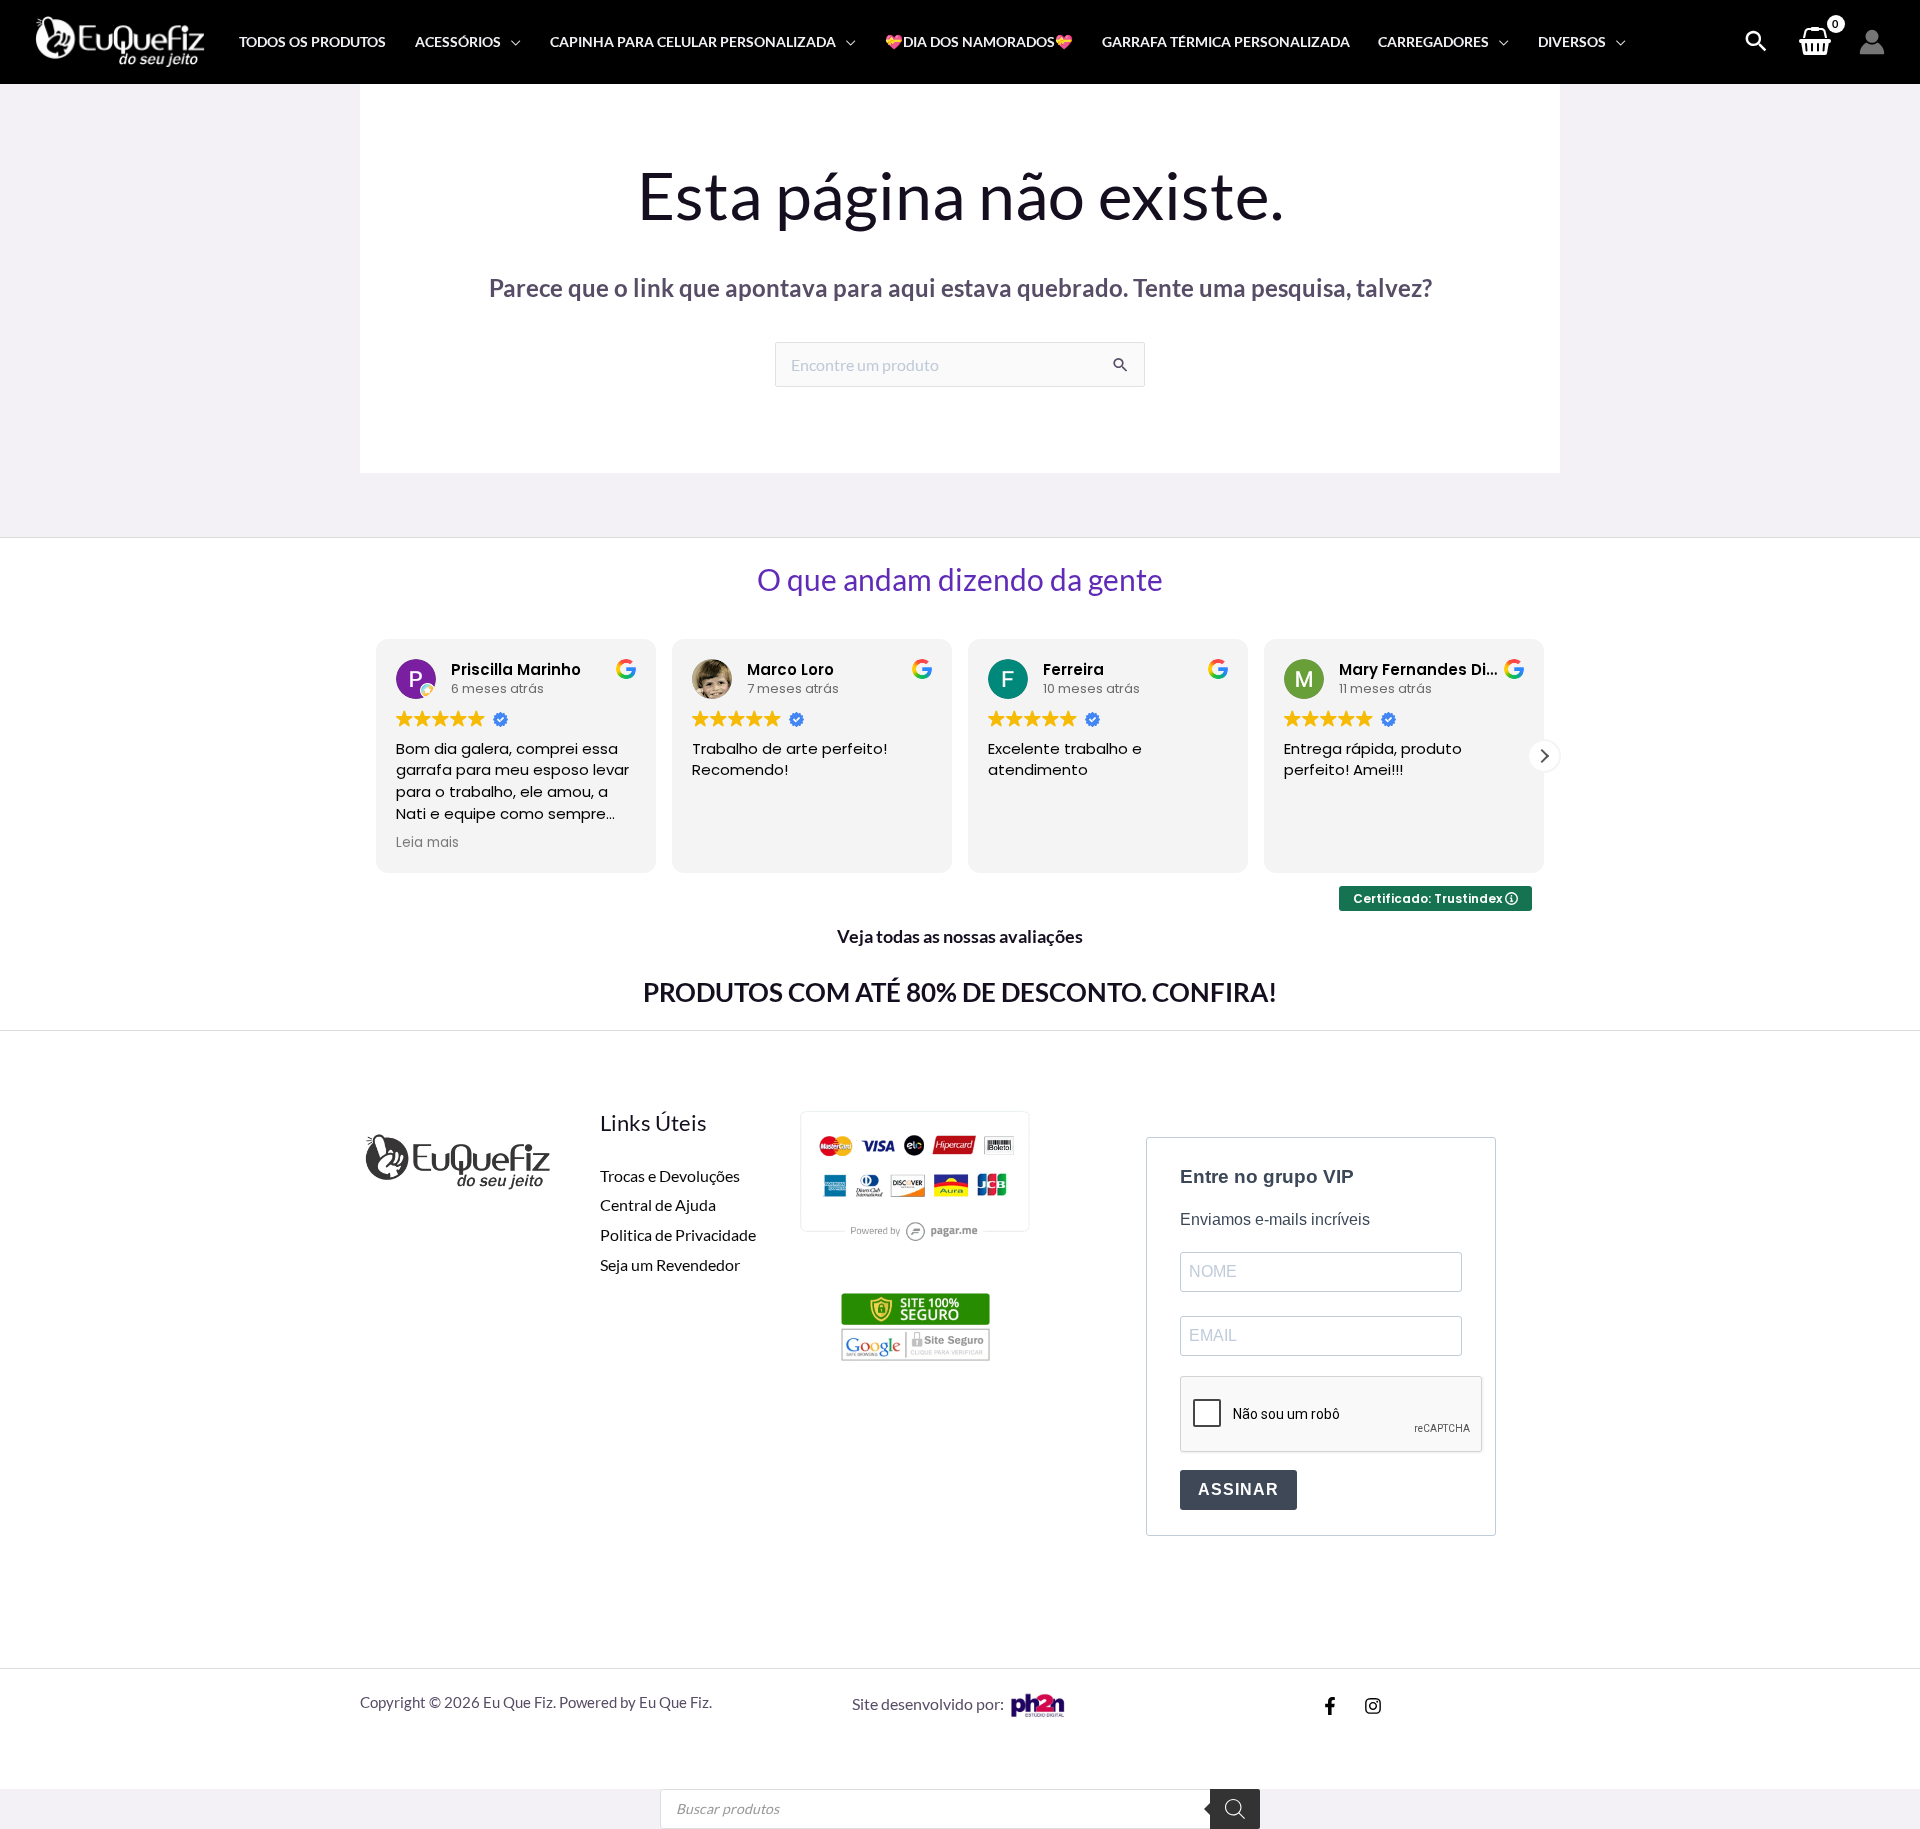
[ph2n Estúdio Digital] (1037, 1703)
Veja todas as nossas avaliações (960, 936)
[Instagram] (1373, 1706)
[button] (1544, 756)
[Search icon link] (1756, 42)
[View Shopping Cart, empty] (1814, 42)
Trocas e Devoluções (670, 1175)
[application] (511, 41)
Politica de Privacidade (678, 1234)
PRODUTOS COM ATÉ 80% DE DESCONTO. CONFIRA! (960, 992)
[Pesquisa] (1235, 1809)
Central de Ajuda (658, 1204)
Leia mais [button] (427, 843)
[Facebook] (1330, 1706)
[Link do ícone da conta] (1872, 42)
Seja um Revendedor (670, 1264)
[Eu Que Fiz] (120, 39)
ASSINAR (1238, 1489)
